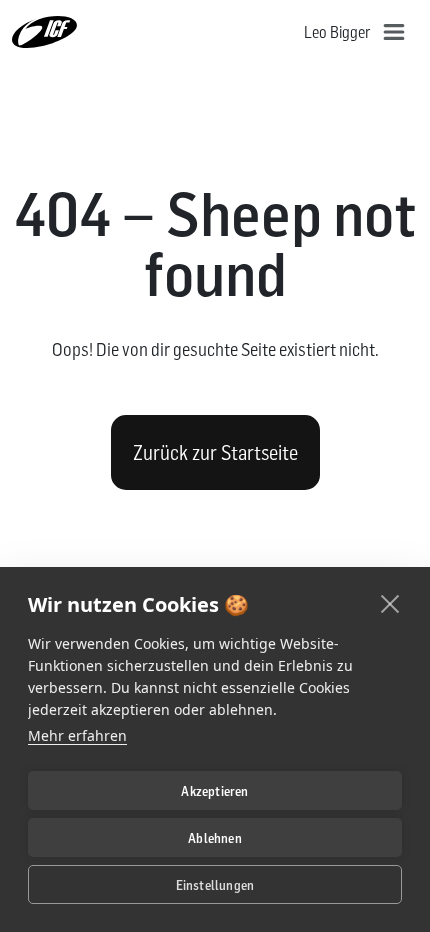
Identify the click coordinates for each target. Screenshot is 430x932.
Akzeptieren (214, 791)
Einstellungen (215, 885)
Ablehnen (215, 838)
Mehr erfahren (77, 735)
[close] (390, 603)
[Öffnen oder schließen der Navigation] (394, 32)
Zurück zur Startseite (215, 453)
